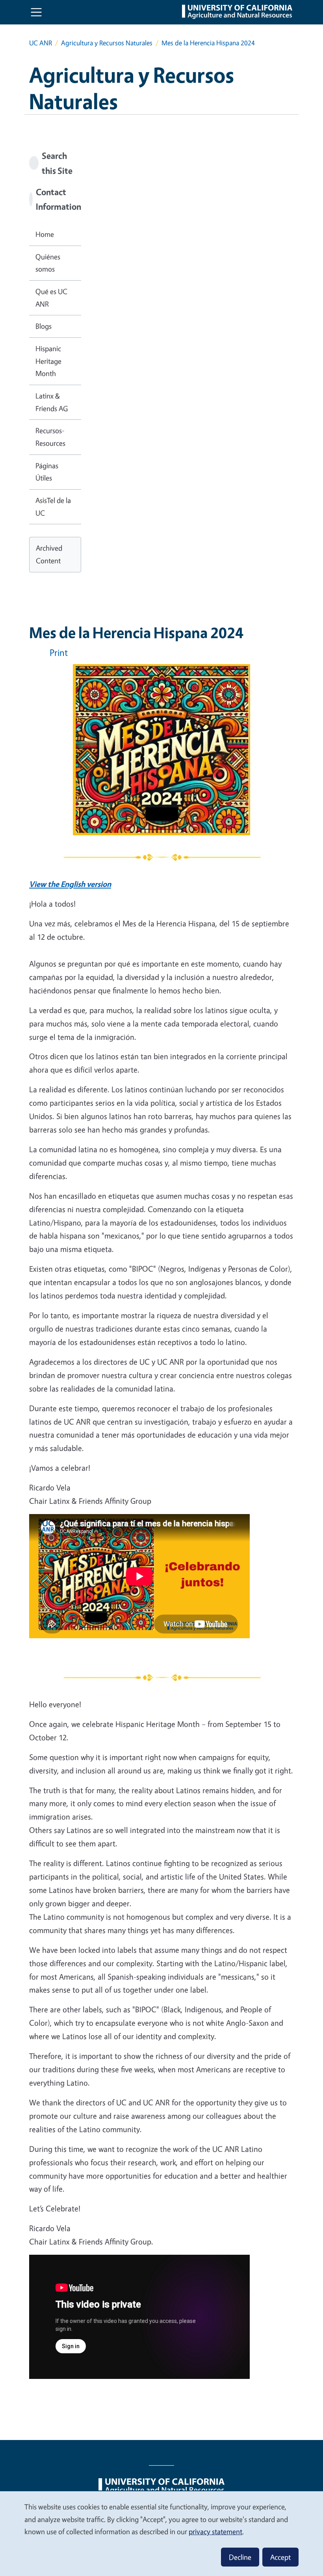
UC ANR (41, 43)
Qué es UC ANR (51, 298)
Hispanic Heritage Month (48, 361)
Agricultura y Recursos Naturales (107, 43)
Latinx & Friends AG (52, 402)
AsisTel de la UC (53, 507)
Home (45, 234)
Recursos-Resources (50, 437)
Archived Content (49, 554)
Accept (280, 2557)
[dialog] (161, 2533)
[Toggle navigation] (36, 12)
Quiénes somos (48, 263)
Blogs (44, 326)
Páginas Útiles (47, 472)
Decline (240, 2557)
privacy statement (215, 2531)
